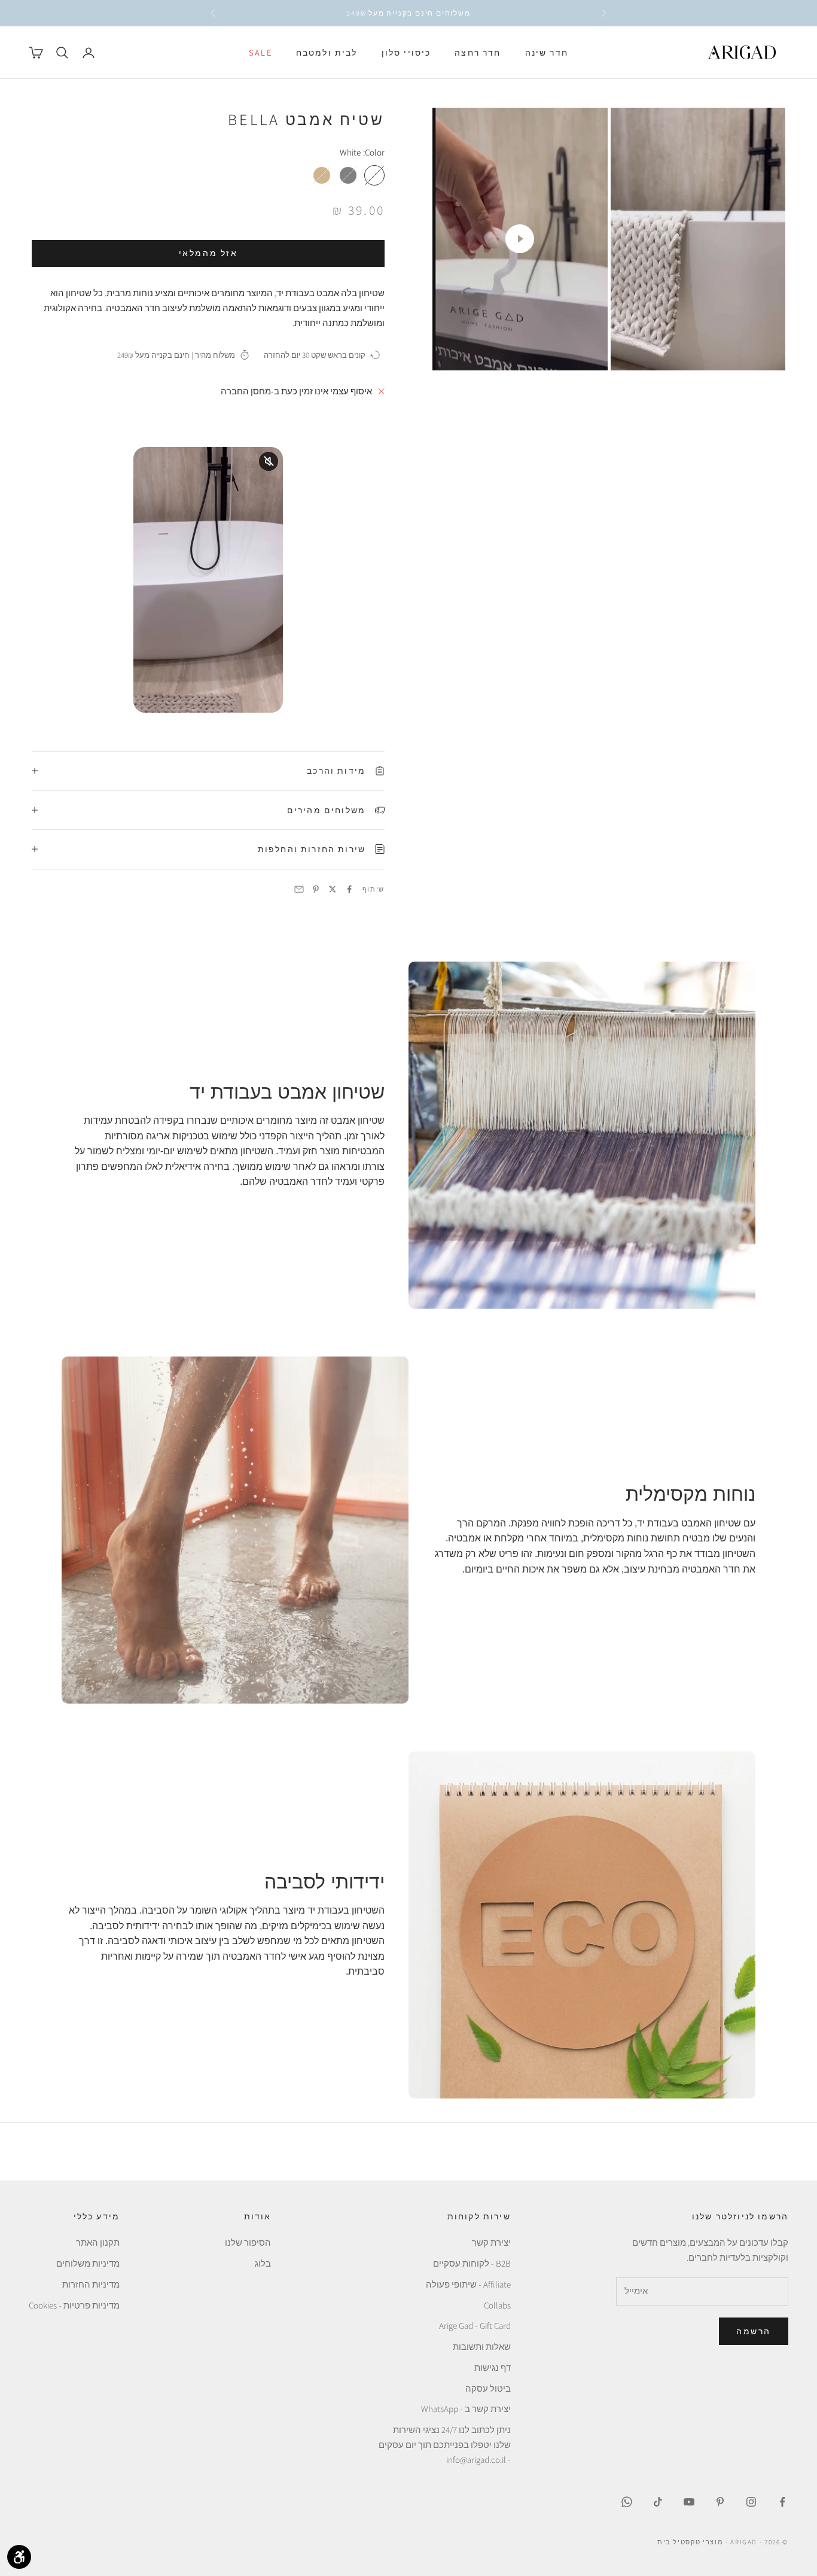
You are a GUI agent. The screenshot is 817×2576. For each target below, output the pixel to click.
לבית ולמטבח (327, 52)
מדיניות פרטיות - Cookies (74, 2305)
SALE (260, 52)
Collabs (497, 2305)
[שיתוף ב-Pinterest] (316, 889)
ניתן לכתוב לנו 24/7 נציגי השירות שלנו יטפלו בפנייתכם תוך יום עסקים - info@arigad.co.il (445, 2445)
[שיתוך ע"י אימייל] (299, 889)
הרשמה (754, 2331)
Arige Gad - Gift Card (475, 2326)
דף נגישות (493, 2367)
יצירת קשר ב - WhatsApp (466, 2409)
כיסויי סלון (406, 52)
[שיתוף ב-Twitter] (333, 889)
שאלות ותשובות (482, 2347)
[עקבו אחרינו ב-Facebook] (782, 2502)
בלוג (263, 2263)
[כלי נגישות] (19, 2557)
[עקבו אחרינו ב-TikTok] (658, 2502)
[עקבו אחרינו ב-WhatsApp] (627, 2502)
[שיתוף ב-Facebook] (349, 889)
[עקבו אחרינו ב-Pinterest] (720, 2502)
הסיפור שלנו (248, 2242)
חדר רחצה (478, 52)
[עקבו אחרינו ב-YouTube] (689, 2502)
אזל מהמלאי (208, 253)
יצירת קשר (491, 2242)
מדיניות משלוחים (88, 2263)
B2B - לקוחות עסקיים (472, 2263)
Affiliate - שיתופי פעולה (468, 2284)
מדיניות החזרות (91, 2284)
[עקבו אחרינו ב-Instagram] (751, 2502)
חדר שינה (547, 52)
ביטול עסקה (488, 2388)
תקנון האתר (98, 2242)
